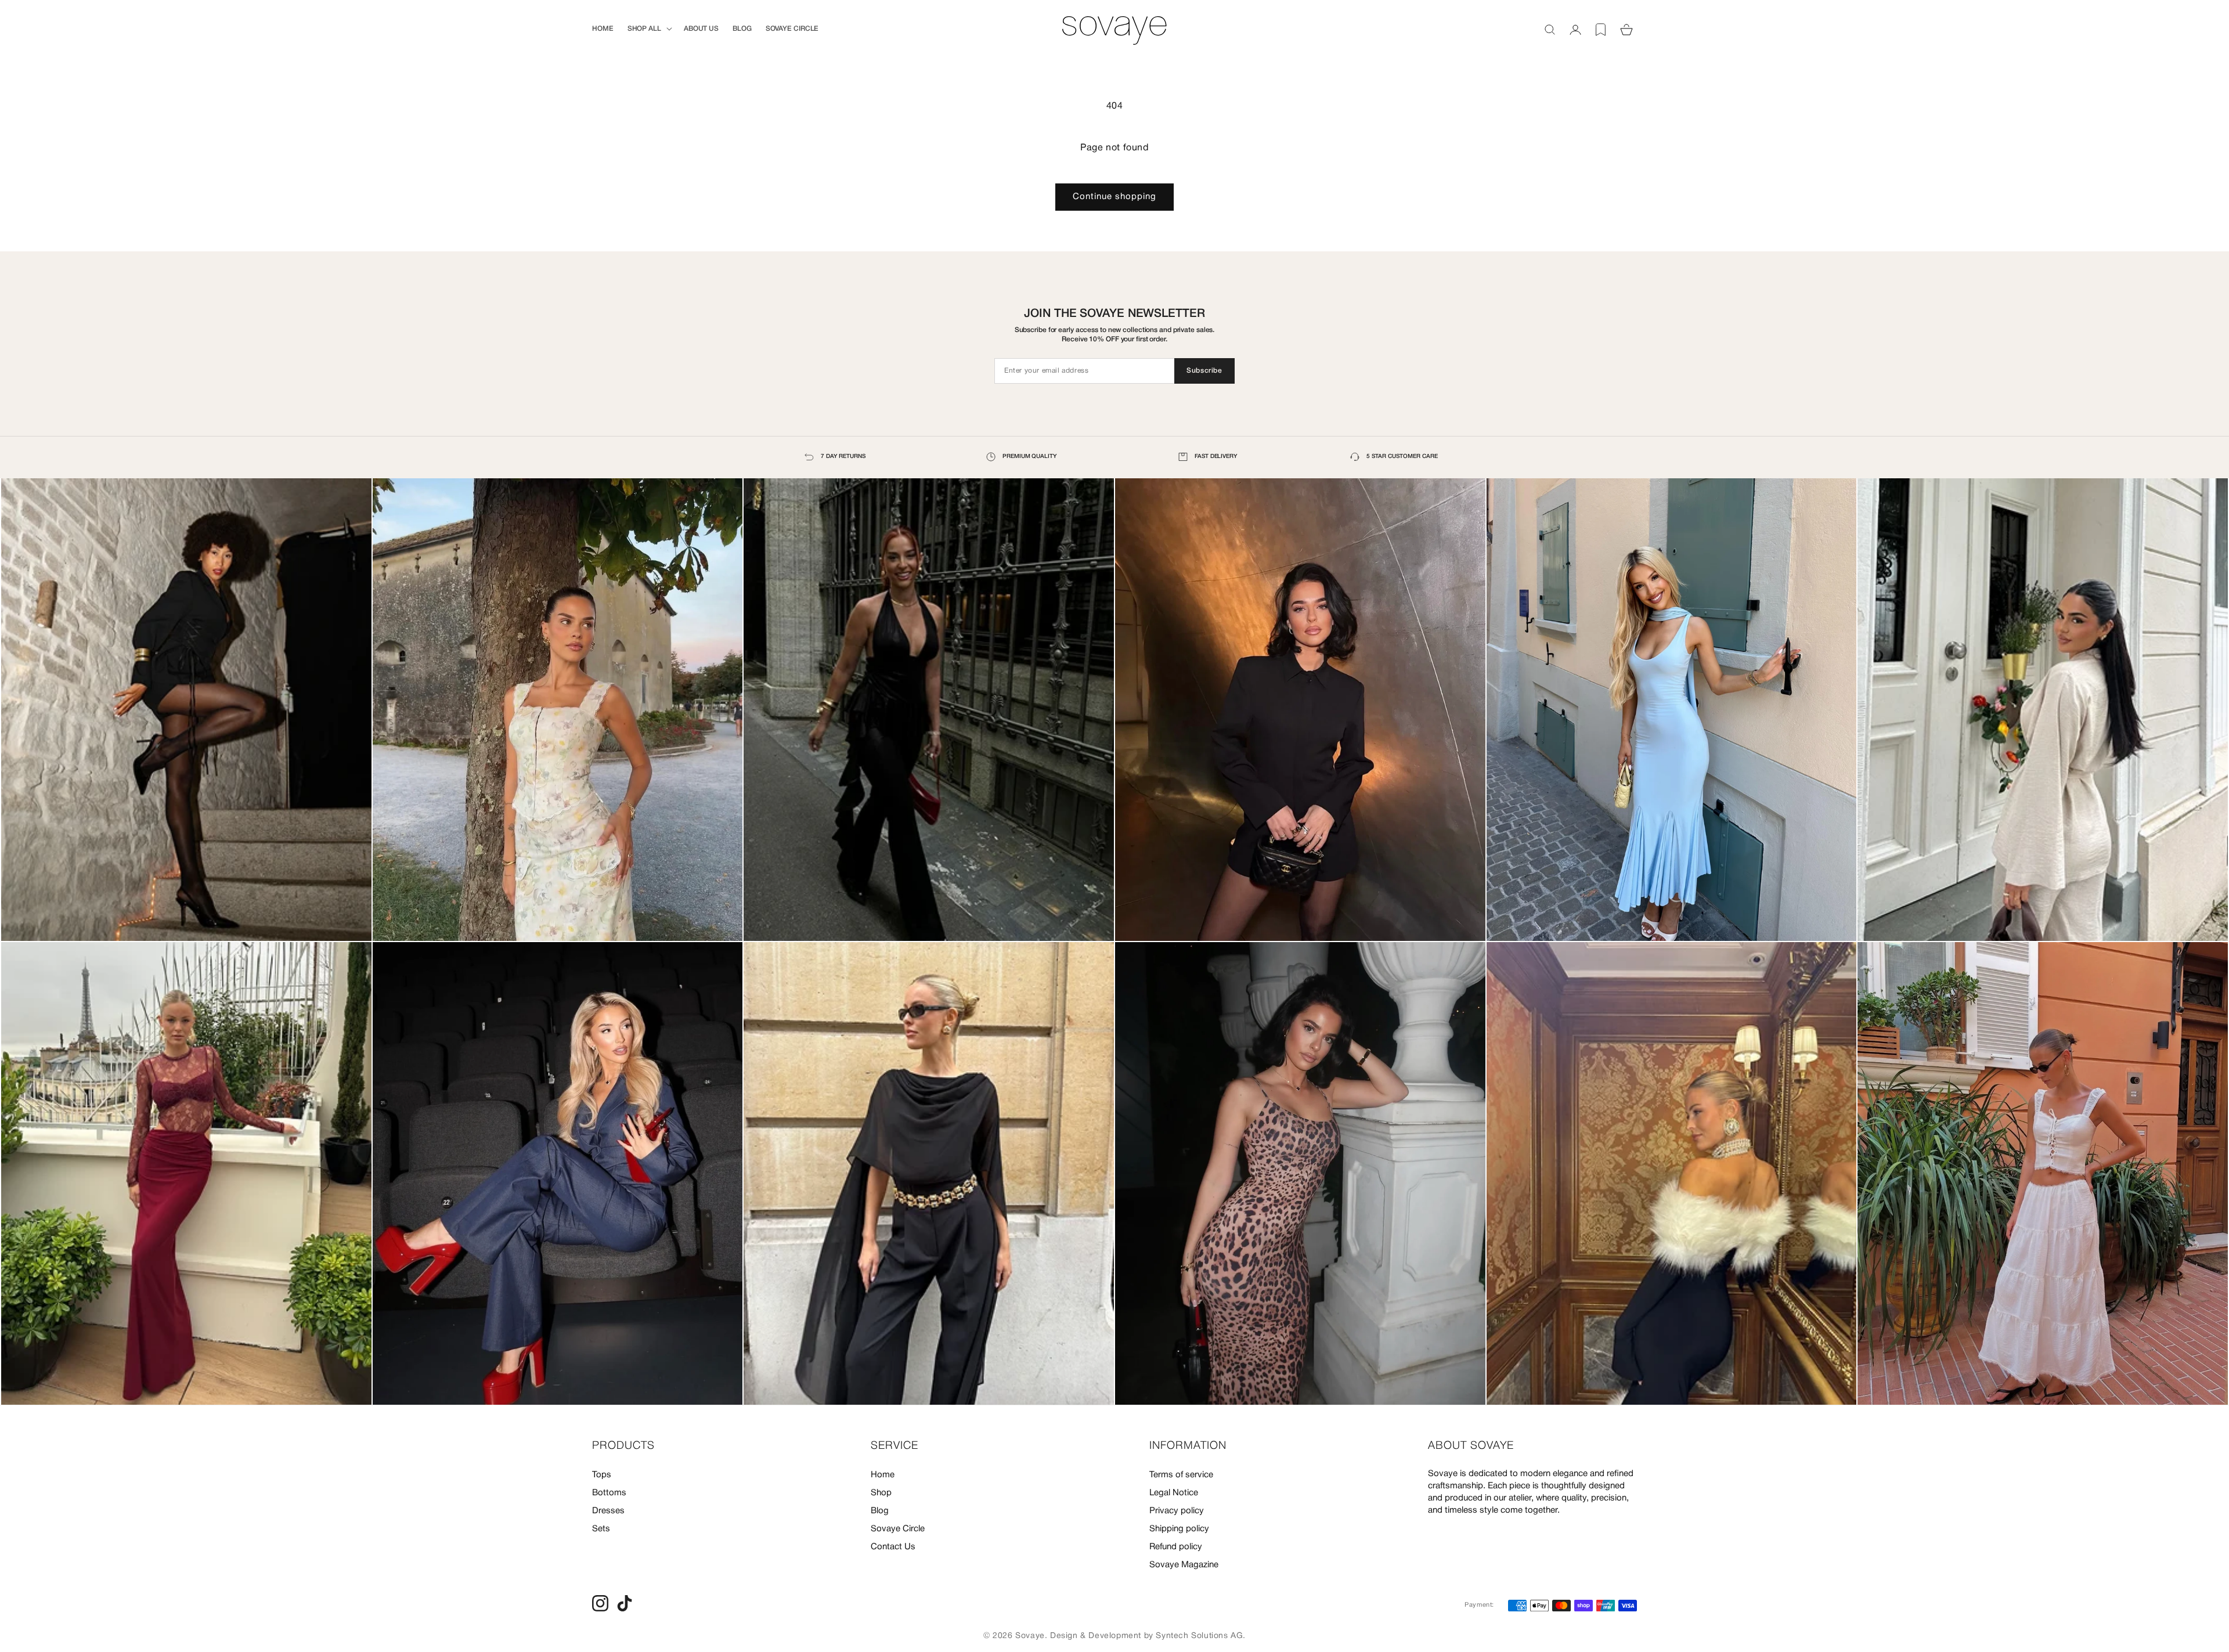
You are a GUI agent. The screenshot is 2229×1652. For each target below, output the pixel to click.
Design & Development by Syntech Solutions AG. (1148, 1636)
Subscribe (1204, 371)
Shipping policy (1179, 1529)
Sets (601, 1529)
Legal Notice (1174, 1493)
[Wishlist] (1601, 30)
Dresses (608, 1511)
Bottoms (609, 1493)
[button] (649, 29)
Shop (881, 1493)
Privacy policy (1177, 1511)
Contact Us (893, 1547)
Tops (602, 1475)
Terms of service (1181, 1475)
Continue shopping (1114, 197)
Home (883, 1475)
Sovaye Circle (898, 1529)
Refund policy (1176, 1547)
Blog (880, 1511)
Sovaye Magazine (1184, 1565)
